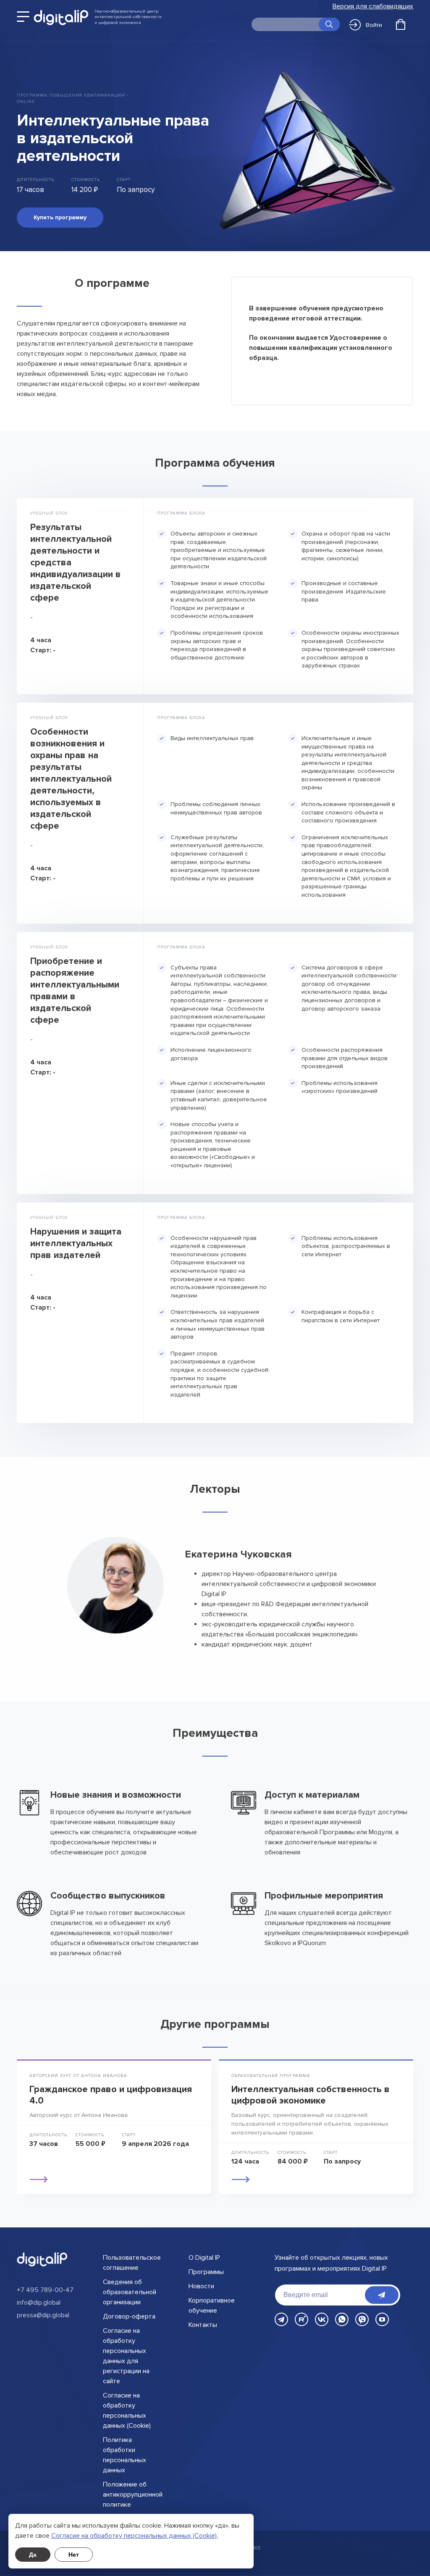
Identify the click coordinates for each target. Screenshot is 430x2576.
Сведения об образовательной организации (130, 2292)
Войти (374, 25)
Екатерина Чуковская (238, 1554)
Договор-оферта (129, 2316)
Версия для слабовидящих (373, 7)
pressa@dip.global (43, 2315)
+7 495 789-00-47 (45, 2290)
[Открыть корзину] (401, 24)
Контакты (203, 2325)
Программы (206, 2272)
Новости (201, 2286)
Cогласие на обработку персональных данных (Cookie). (135, 2536)
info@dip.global (39, 2303)
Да (33, 2555)
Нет (74, 2555)
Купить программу (60, 217)
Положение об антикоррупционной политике (133, 2495)
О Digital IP (204, 2258)
